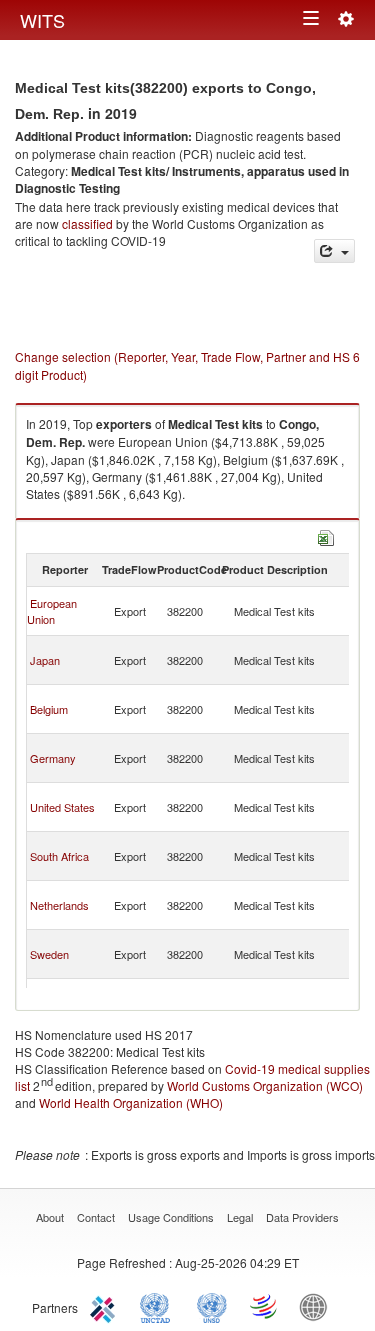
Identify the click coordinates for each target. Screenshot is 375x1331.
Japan (45, 660)
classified (87, 223)
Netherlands (59, 905)
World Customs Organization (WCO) (265, 1085)
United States (62, 807)
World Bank (318, 1306)
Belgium (49, 709)
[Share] (334, 251)
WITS (42, 20)
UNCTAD (159, 1306)
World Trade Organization (265, 1306)
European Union (52, 611)
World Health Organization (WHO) (131, 1102)
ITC (106, 1306)
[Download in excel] (326, 535)
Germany (53, 758)
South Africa (59, 856)
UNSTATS (212, 1306)
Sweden (49, 954)
